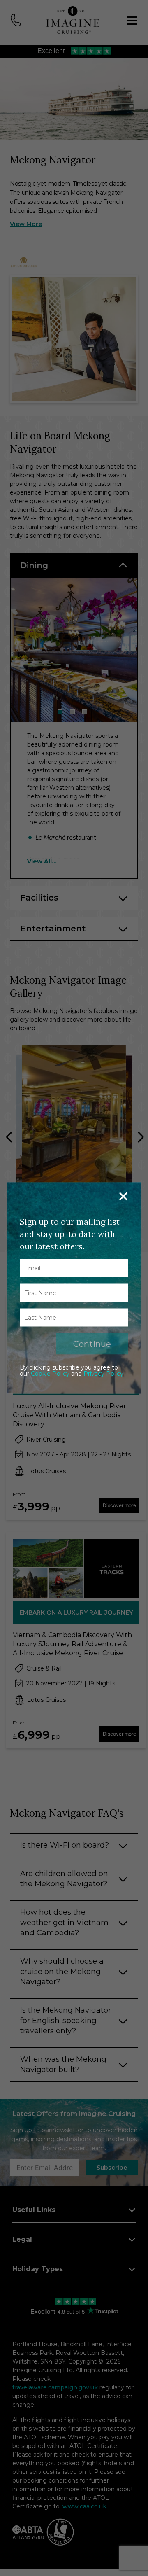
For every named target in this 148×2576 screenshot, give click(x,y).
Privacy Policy (103, 1374)
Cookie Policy (50, 1374)
